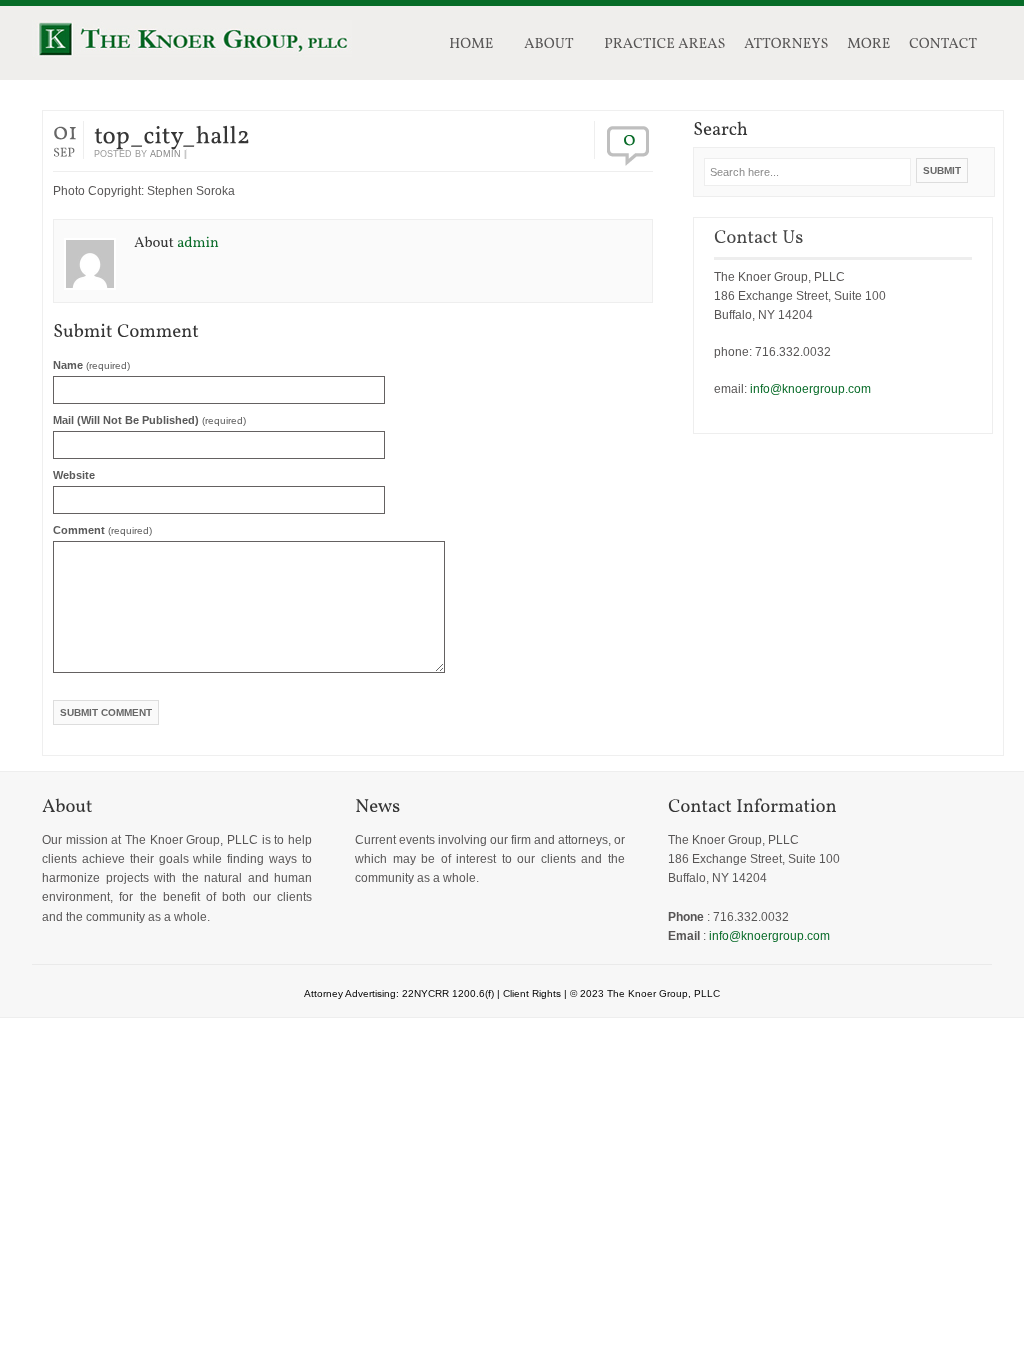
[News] (490, 806)
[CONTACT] (943, 46)
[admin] (198, 241)
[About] (177, 806)
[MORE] (863, 46)
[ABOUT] (549, 46)
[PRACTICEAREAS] (659, 46)
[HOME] (471, 46)
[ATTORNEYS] (780, 46)
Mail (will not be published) (149, 420)
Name (91, 365)
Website (74, 475)
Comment (102, 530)
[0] (629, 138)
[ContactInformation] (803, 806)
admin (165, 154)
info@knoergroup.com (810, 389)
